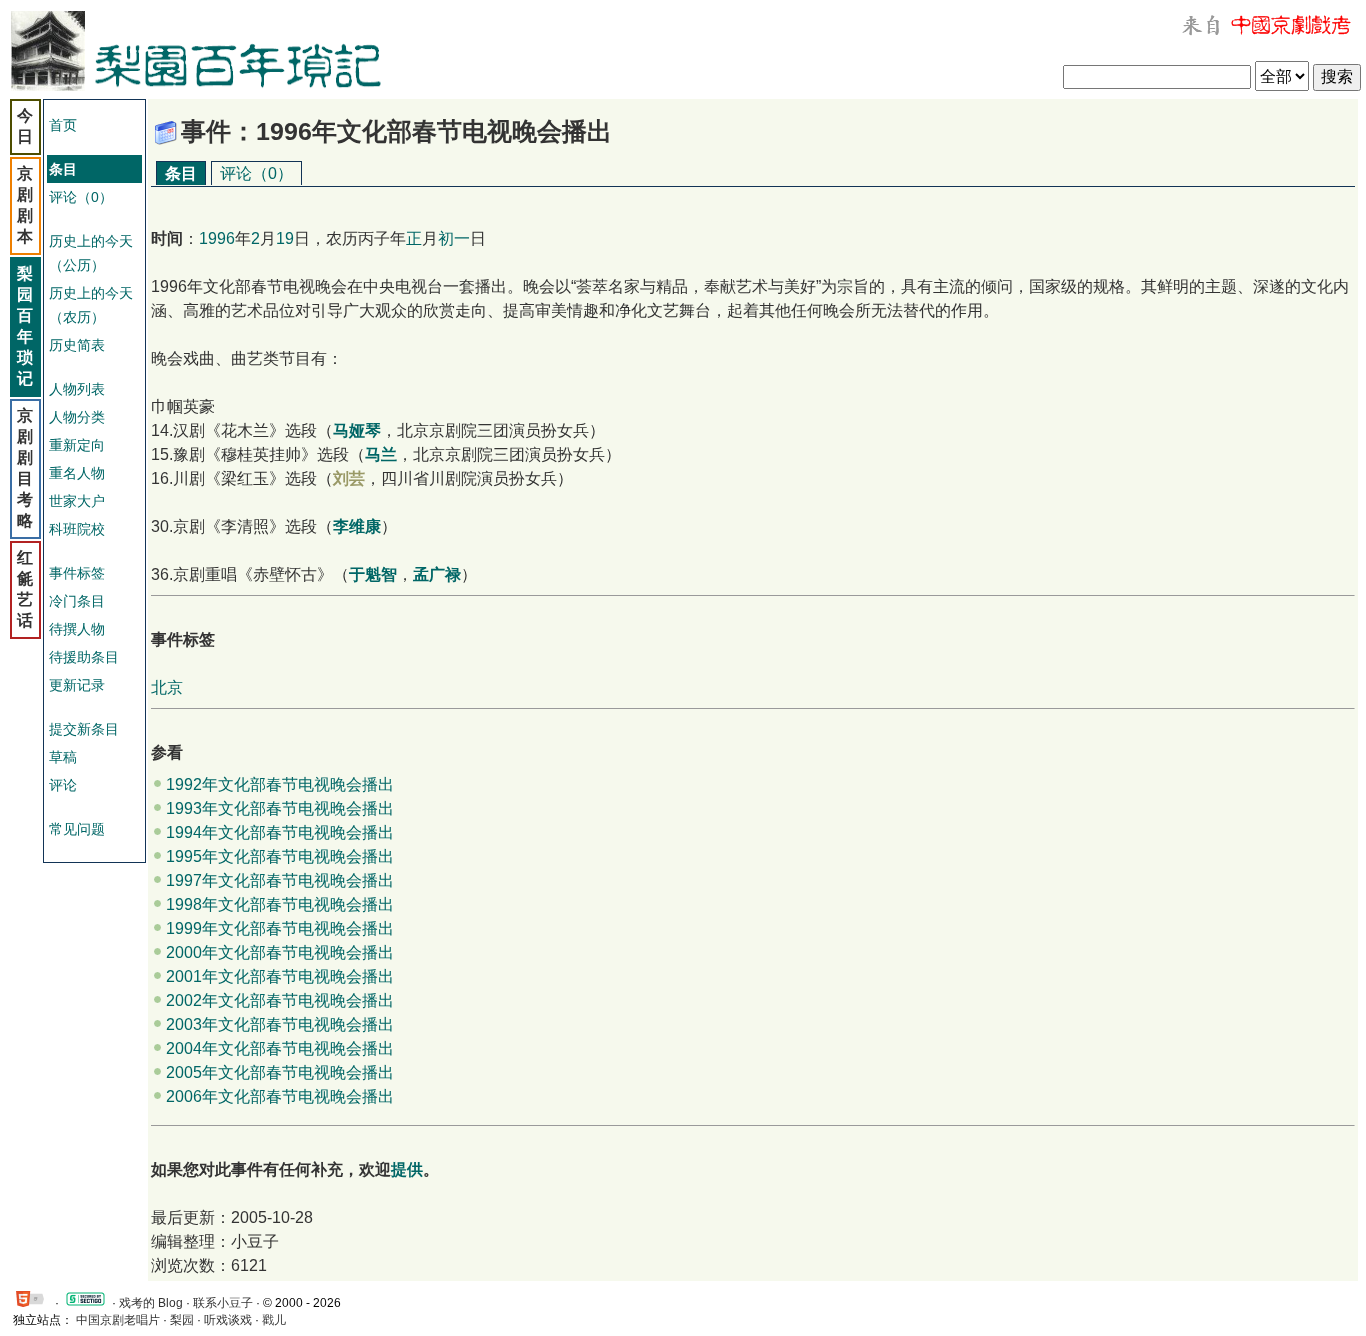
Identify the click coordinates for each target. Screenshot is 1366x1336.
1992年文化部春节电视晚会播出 (280, 784)
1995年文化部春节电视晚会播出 (280, 856)
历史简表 (77, 345)
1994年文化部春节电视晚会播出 (280, 832)
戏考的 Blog (151, 1303)
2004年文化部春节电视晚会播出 (280, 1048)
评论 (63, 785)
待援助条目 (84, 657)
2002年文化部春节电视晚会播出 (280, 1000)
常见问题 (77, 829)
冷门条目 (77, 601)
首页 (63, 125)
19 (285, 238)
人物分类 (77, 417)
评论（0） (81, 197)
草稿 (63, 757)
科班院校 (77, 529)
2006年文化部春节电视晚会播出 (280, 1096)
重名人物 (77, 473)
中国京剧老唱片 (118, 1320)
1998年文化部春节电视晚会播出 (280, 904)
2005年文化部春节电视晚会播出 (280, 1072)
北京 (167, 687)
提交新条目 (84, 729)
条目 (181, 173)
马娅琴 (357, 430)
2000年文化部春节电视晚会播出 (280, 952)
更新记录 (77, 685)
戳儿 (274, 1320)
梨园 (182, 1320)
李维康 (357, 526)
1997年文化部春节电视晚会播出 (280, 880)
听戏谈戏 (228, 1320)
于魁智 (373, 574)
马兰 (381, 454)
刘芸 (349, 478)
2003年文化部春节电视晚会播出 (280, 1024)
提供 (407, 1169)
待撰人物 (77, 629)
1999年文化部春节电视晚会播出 (280, 928)
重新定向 (77, 445)
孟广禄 (437, 574)
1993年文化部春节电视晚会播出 (280, 808)
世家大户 (77, 501)
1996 (217, 238)
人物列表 (77, 389)
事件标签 (77, 573)
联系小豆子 (223, 1303)
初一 (454, 238)
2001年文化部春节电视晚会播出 (280, 976)
